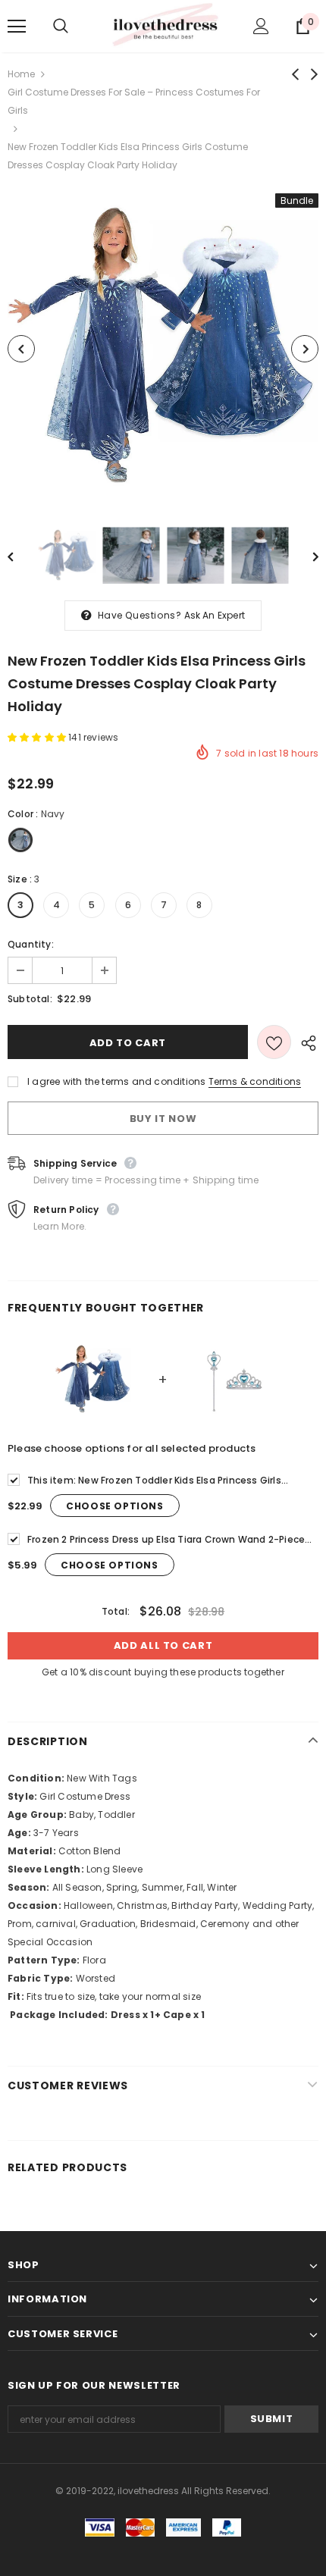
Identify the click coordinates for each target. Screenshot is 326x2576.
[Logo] (165, 25)
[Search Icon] (76, 27)
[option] (163, 349)
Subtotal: (30, 999)
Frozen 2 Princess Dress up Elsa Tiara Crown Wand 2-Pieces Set (169, 1540)
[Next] (305, 349)
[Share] (305, 1042)
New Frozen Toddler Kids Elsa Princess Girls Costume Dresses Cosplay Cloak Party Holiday (154, 1481)
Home (21, 74)
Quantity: (31, 944)
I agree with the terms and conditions (116, 1081)
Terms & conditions (255, 1081)
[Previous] (21, 349)
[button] (38, 737)
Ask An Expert (215, 615)
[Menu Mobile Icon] (17, 27)
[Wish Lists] (274, 1042)
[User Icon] (261, 26)
